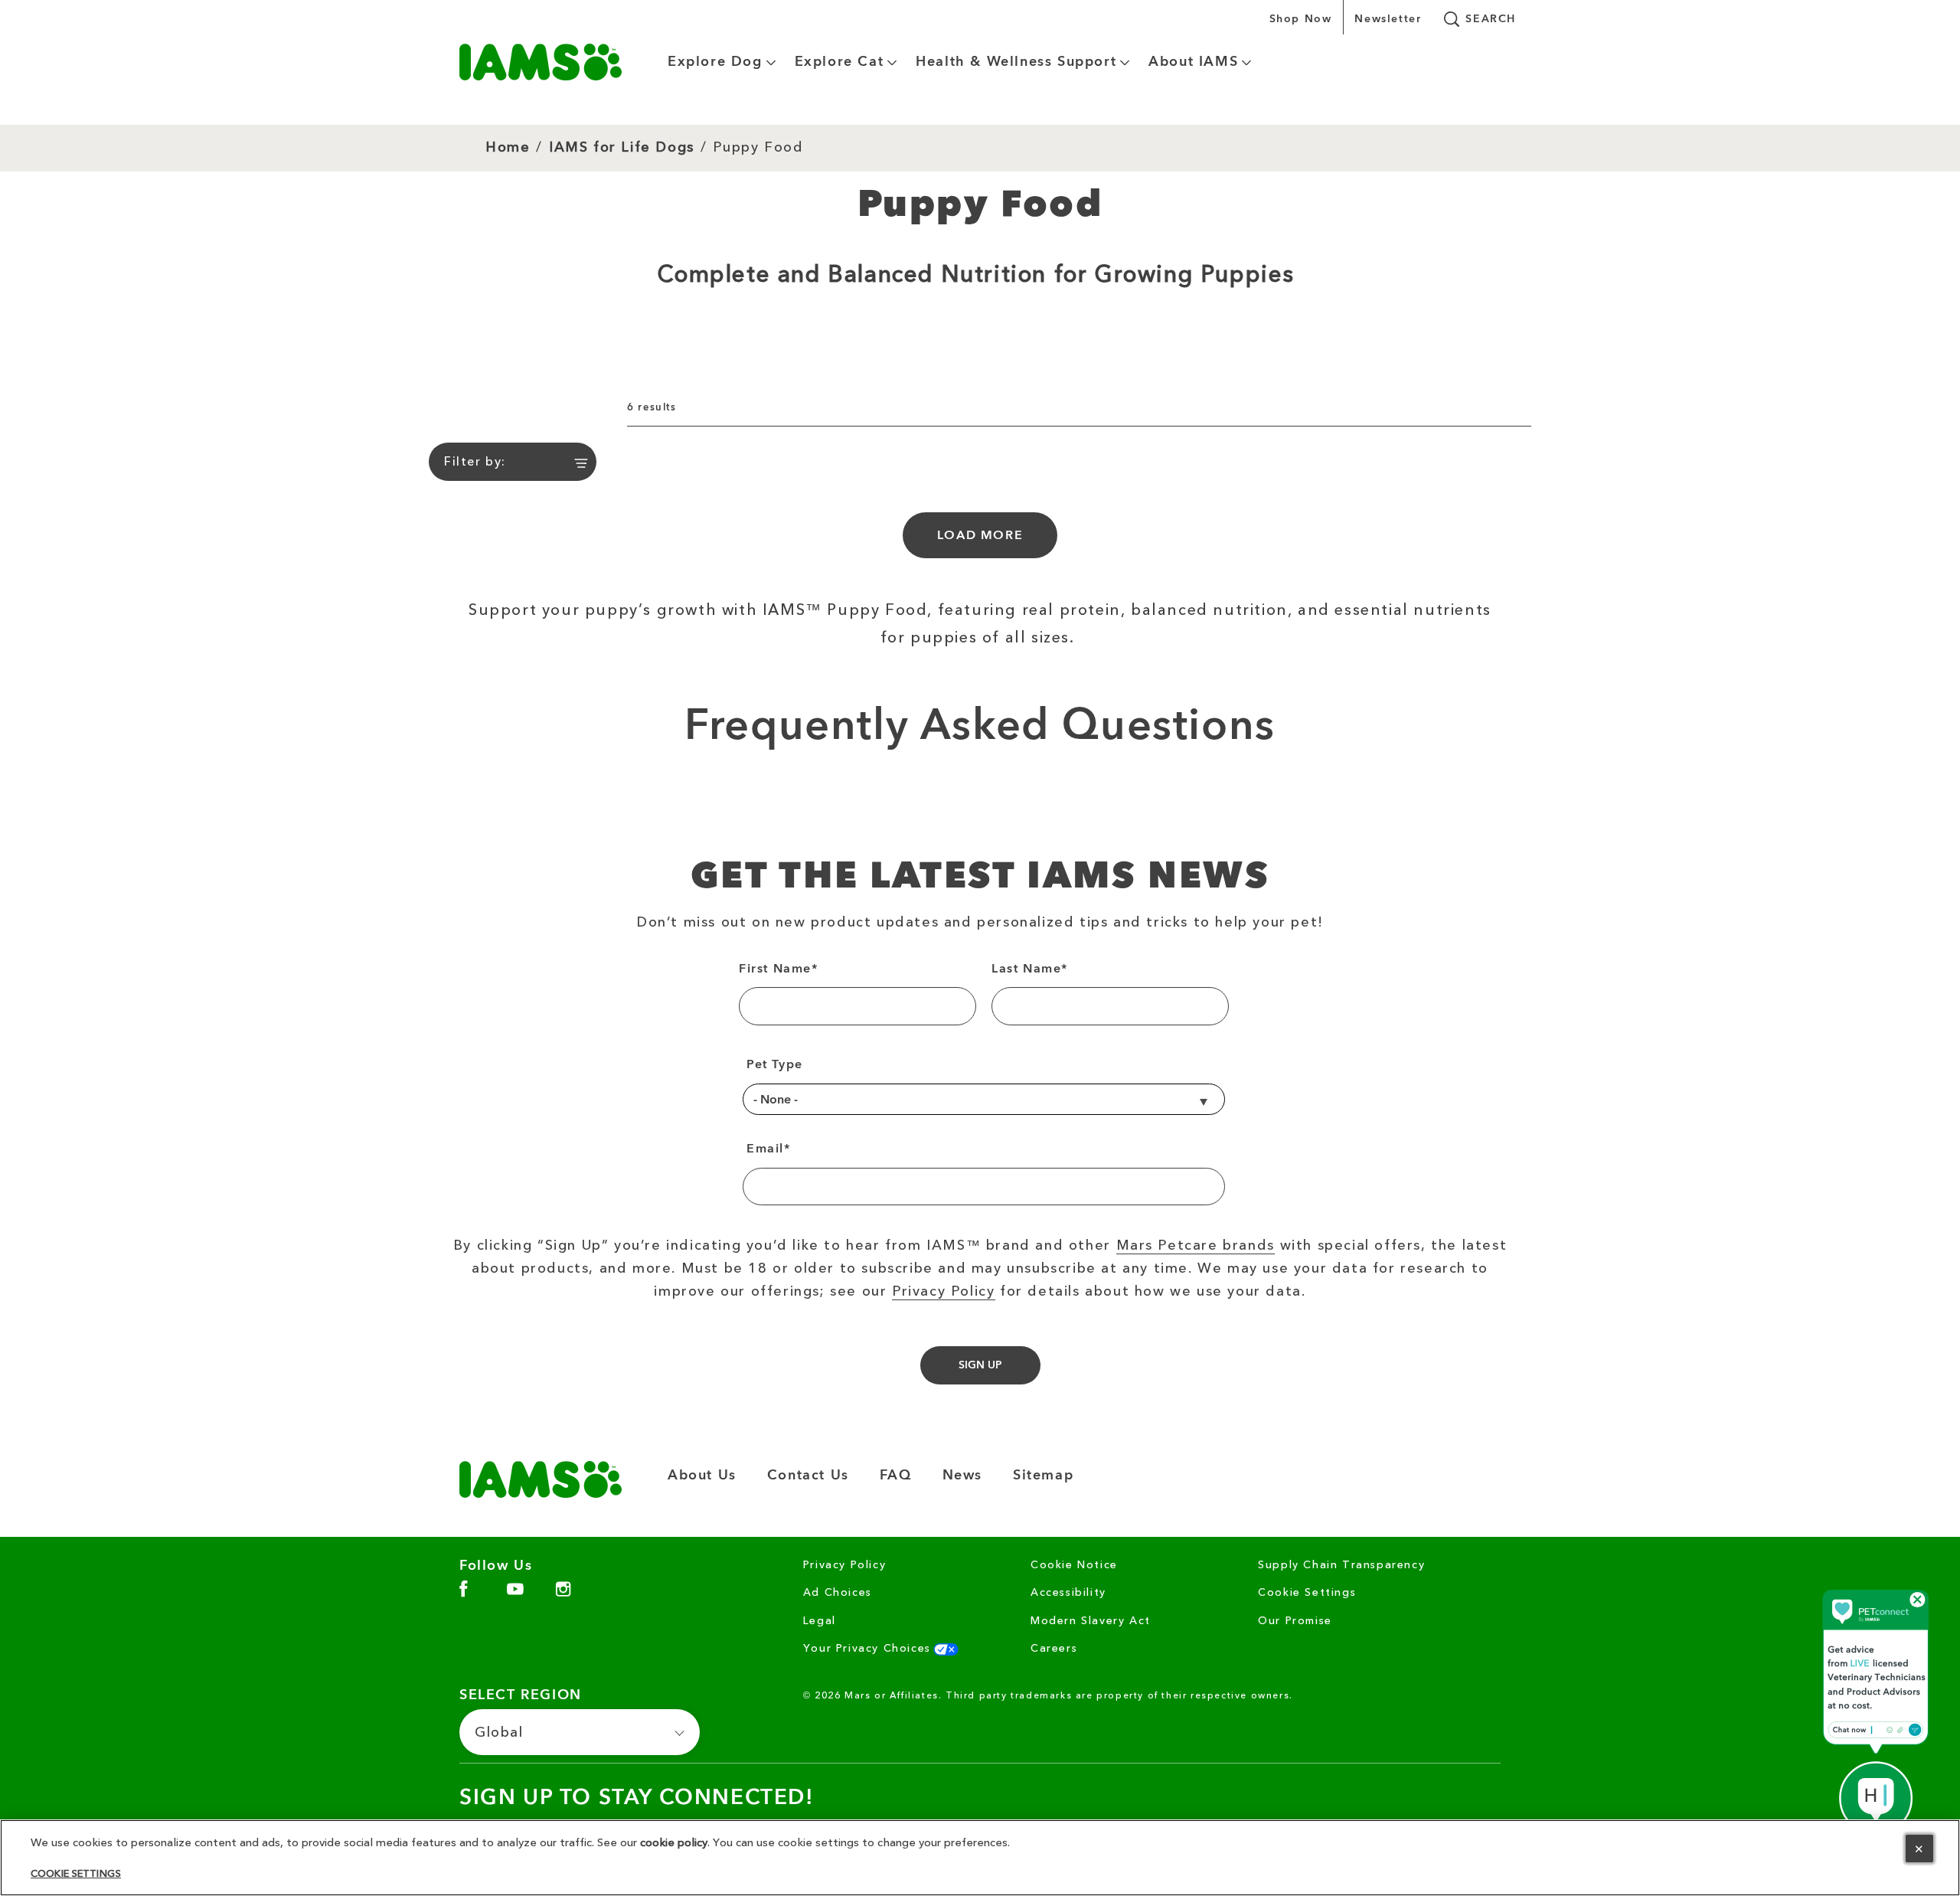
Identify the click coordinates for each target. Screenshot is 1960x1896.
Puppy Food (758, 147)
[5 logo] (541, 1479)
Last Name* (1030, 969)
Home (508, 148)
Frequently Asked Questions (980, 727)
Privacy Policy (943, 1292)
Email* (769, 1149)
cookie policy (674, 1843)
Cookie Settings (1307, 1593)
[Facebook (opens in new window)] (464, 1595)
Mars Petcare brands (1196, 1246)
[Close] (1919, 1849)
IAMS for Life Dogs (622, 148)
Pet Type (775, 1064)
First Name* (779, 969)
